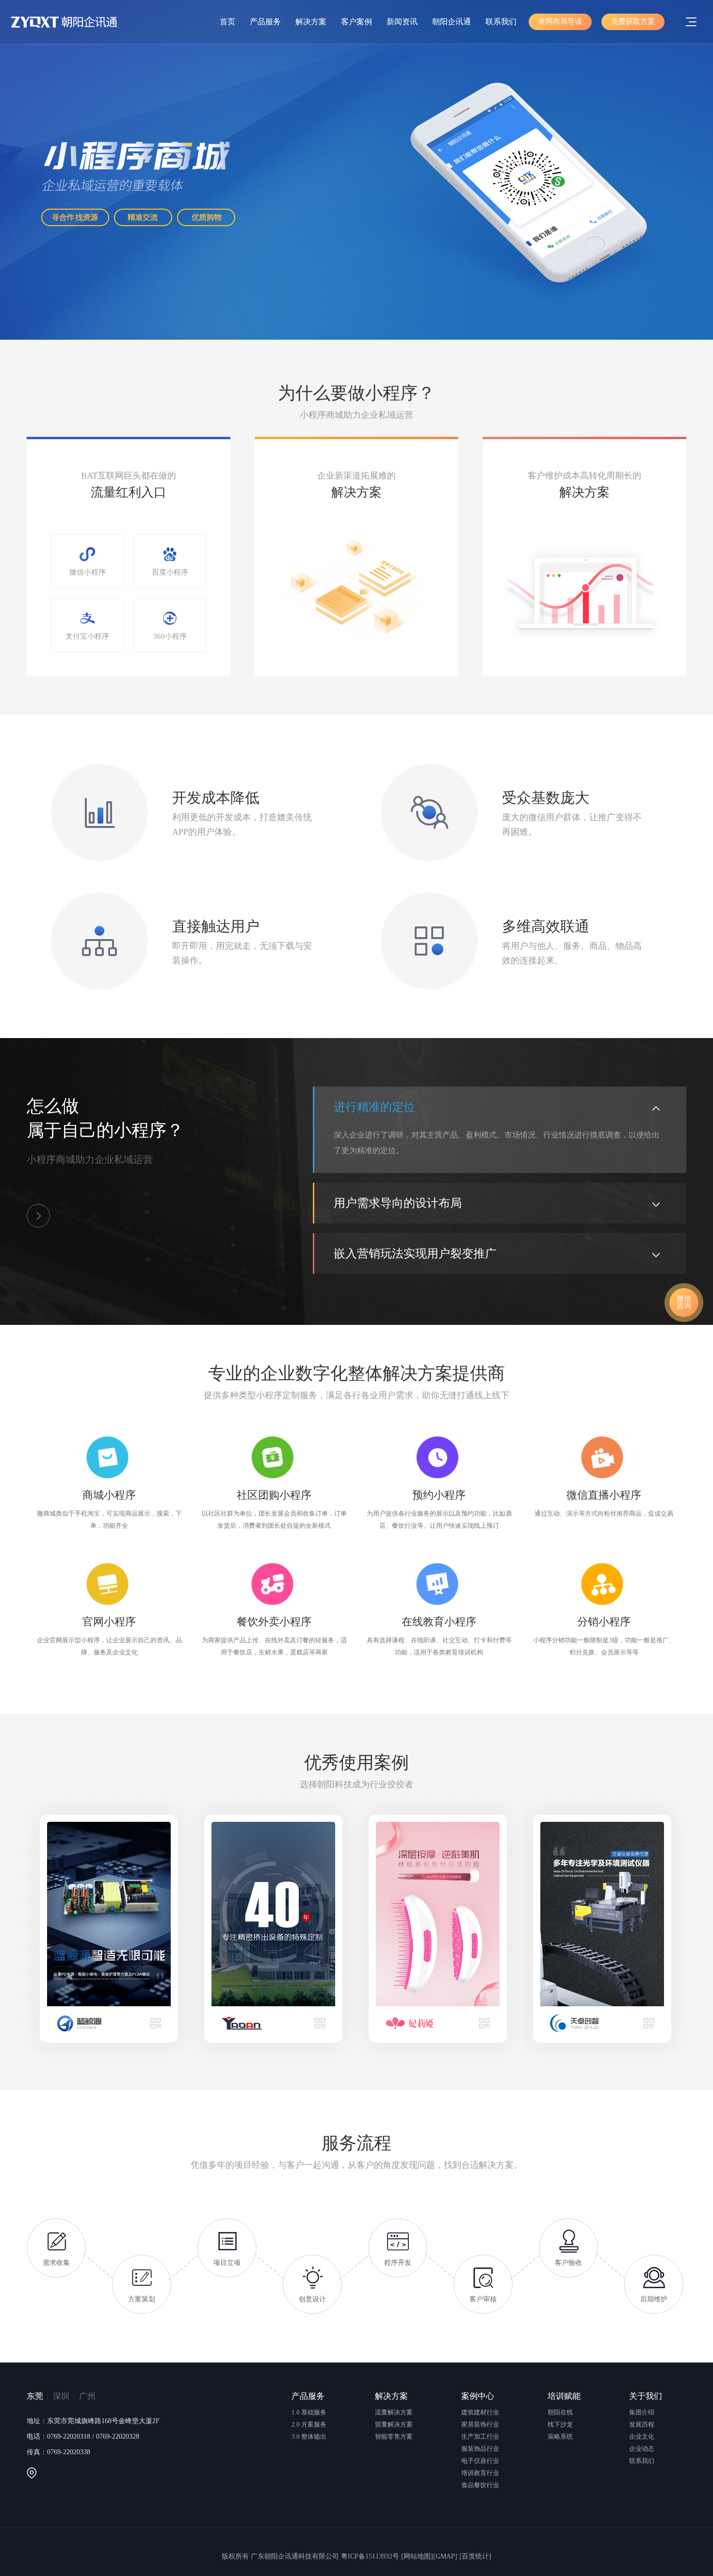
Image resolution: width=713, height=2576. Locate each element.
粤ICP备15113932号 (370, 2556)
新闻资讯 (402, 22)
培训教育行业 (480, 2473)
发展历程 (642, 2424)
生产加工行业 (480, 2436)
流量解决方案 (394, 2412)
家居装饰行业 (480, 2424)
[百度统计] (475, 2556)
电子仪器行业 (480, 2461)
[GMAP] (445, 2556)
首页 (227, 22)
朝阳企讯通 (452, 22)
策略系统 (560, 2436)
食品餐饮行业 (480, 2485)
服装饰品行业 (480, 2449)
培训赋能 (564, 2396)
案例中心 (478, 2396)
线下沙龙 (560, 2424)
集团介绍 (642, 2412)
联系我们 (501, 22)
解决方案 (311, 22)
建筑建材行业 (480, 2412)
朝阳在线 (560, 2412)
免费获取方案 (633, 21)
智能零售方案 (394, 2436)
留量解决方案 (394, 2424)
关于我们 (646, 2396)
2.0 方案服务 (309, 2424)
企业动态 (642, 2449)
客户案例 (356, 22)
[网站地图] (417, 2556)
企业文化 (642, 2436)
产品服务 (265, 22)
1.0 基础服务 (309, 2412)
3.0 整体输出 (309, 2436)
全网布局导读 (560, 21)
